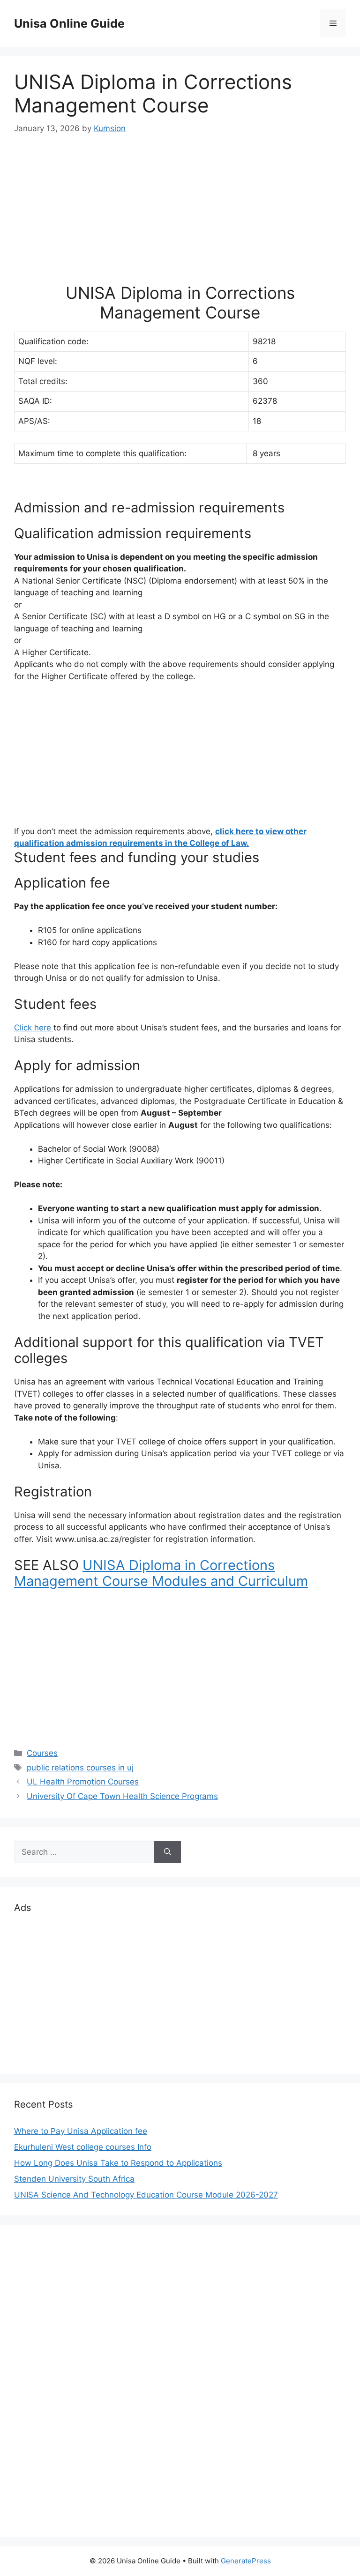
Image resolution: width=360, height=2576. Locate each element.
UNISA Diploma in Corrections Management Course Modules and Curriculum (161, 1573)
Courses (42, 1753)
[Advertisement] (180, 217)
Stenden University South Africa (74, 2179)
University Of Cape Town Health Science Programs (122, 1796)
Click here (34, 1028)
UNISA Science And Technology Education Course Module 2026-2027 (146, 2195)
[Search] (168, 1852)
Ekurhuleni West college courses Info (83, 2147)
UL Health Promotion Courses (83, 1782)
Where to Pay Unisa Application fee (81, 2131)
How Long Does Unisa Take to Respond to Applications (118, 2163)
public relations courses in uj (80, 1768)
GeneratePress (246, 2561)
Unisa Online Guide (69, 23)
